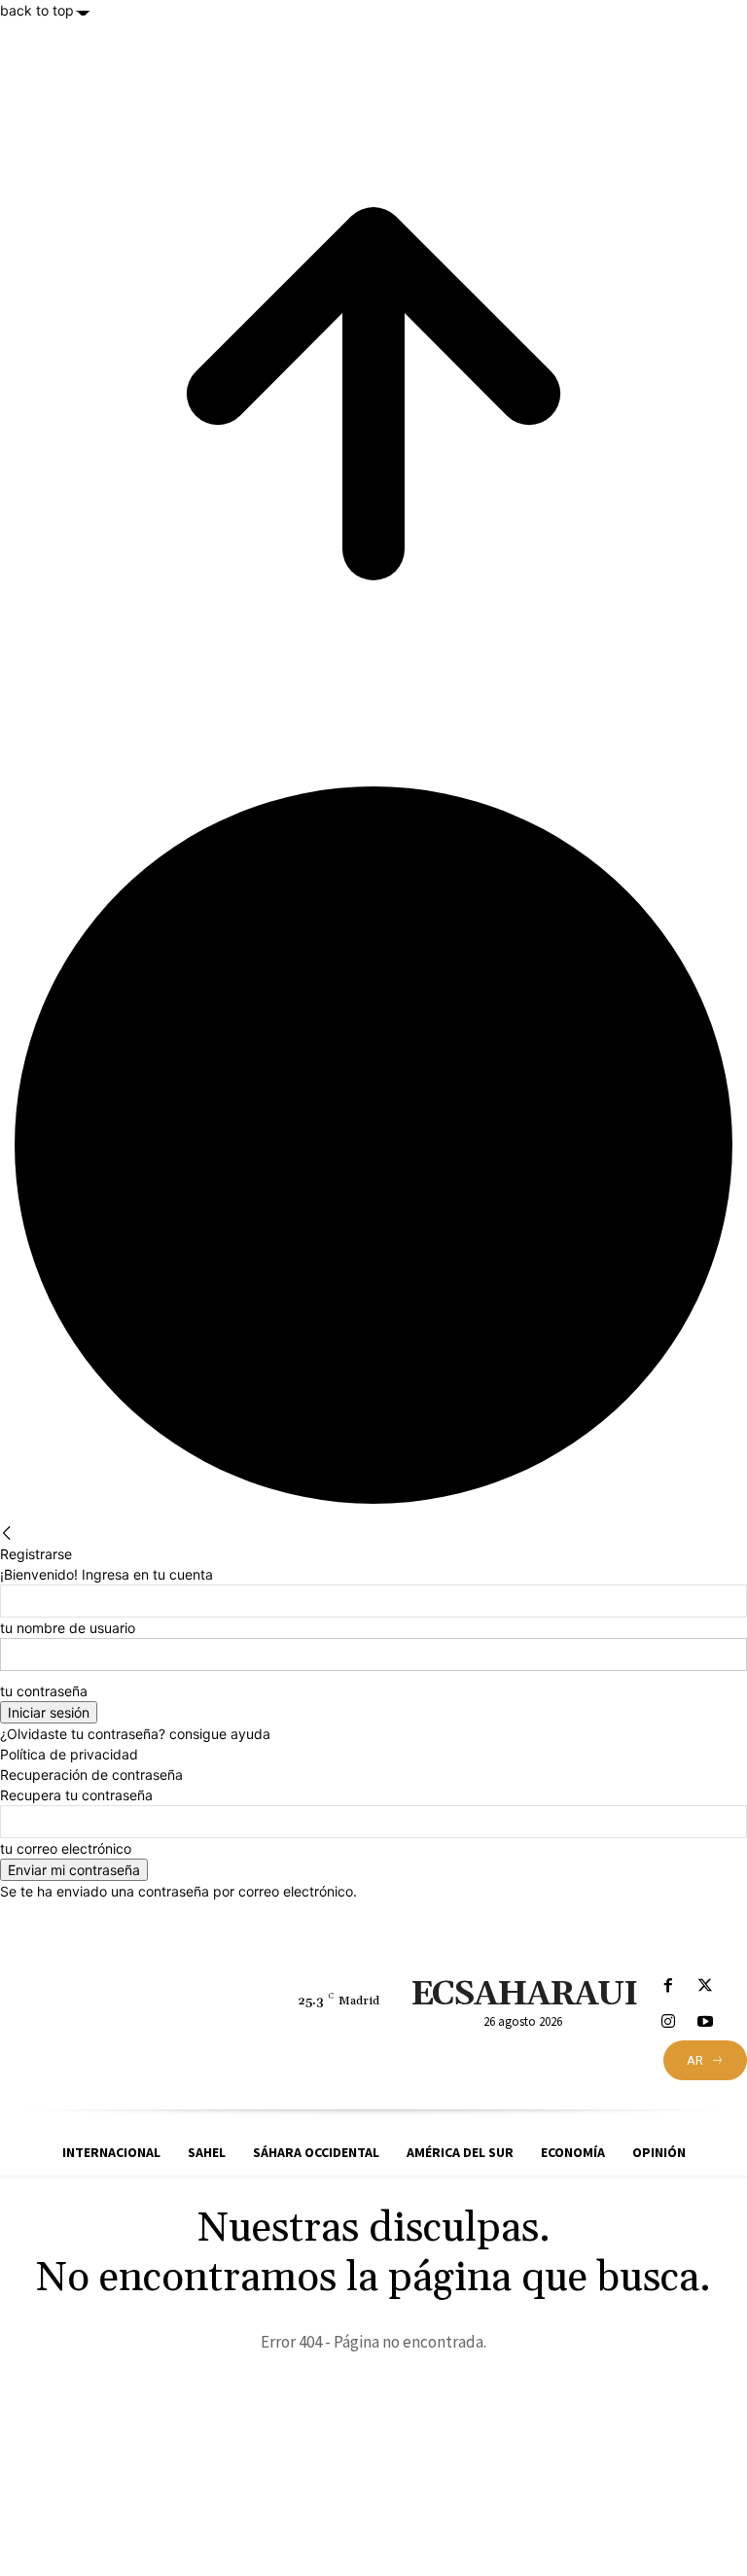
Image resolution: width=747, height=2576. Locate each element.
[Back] (7, 1533)
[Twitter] (705, 1986)
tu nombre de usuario (68, 1628)
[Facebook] (669, 1986)
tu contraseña (44, 1691)
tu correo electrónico (66, 1848)
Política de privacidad (69, 1754)
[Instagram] (669, 2022)
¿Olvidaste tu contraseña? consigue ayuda (135, 1734)
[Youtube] (705, 2022)
